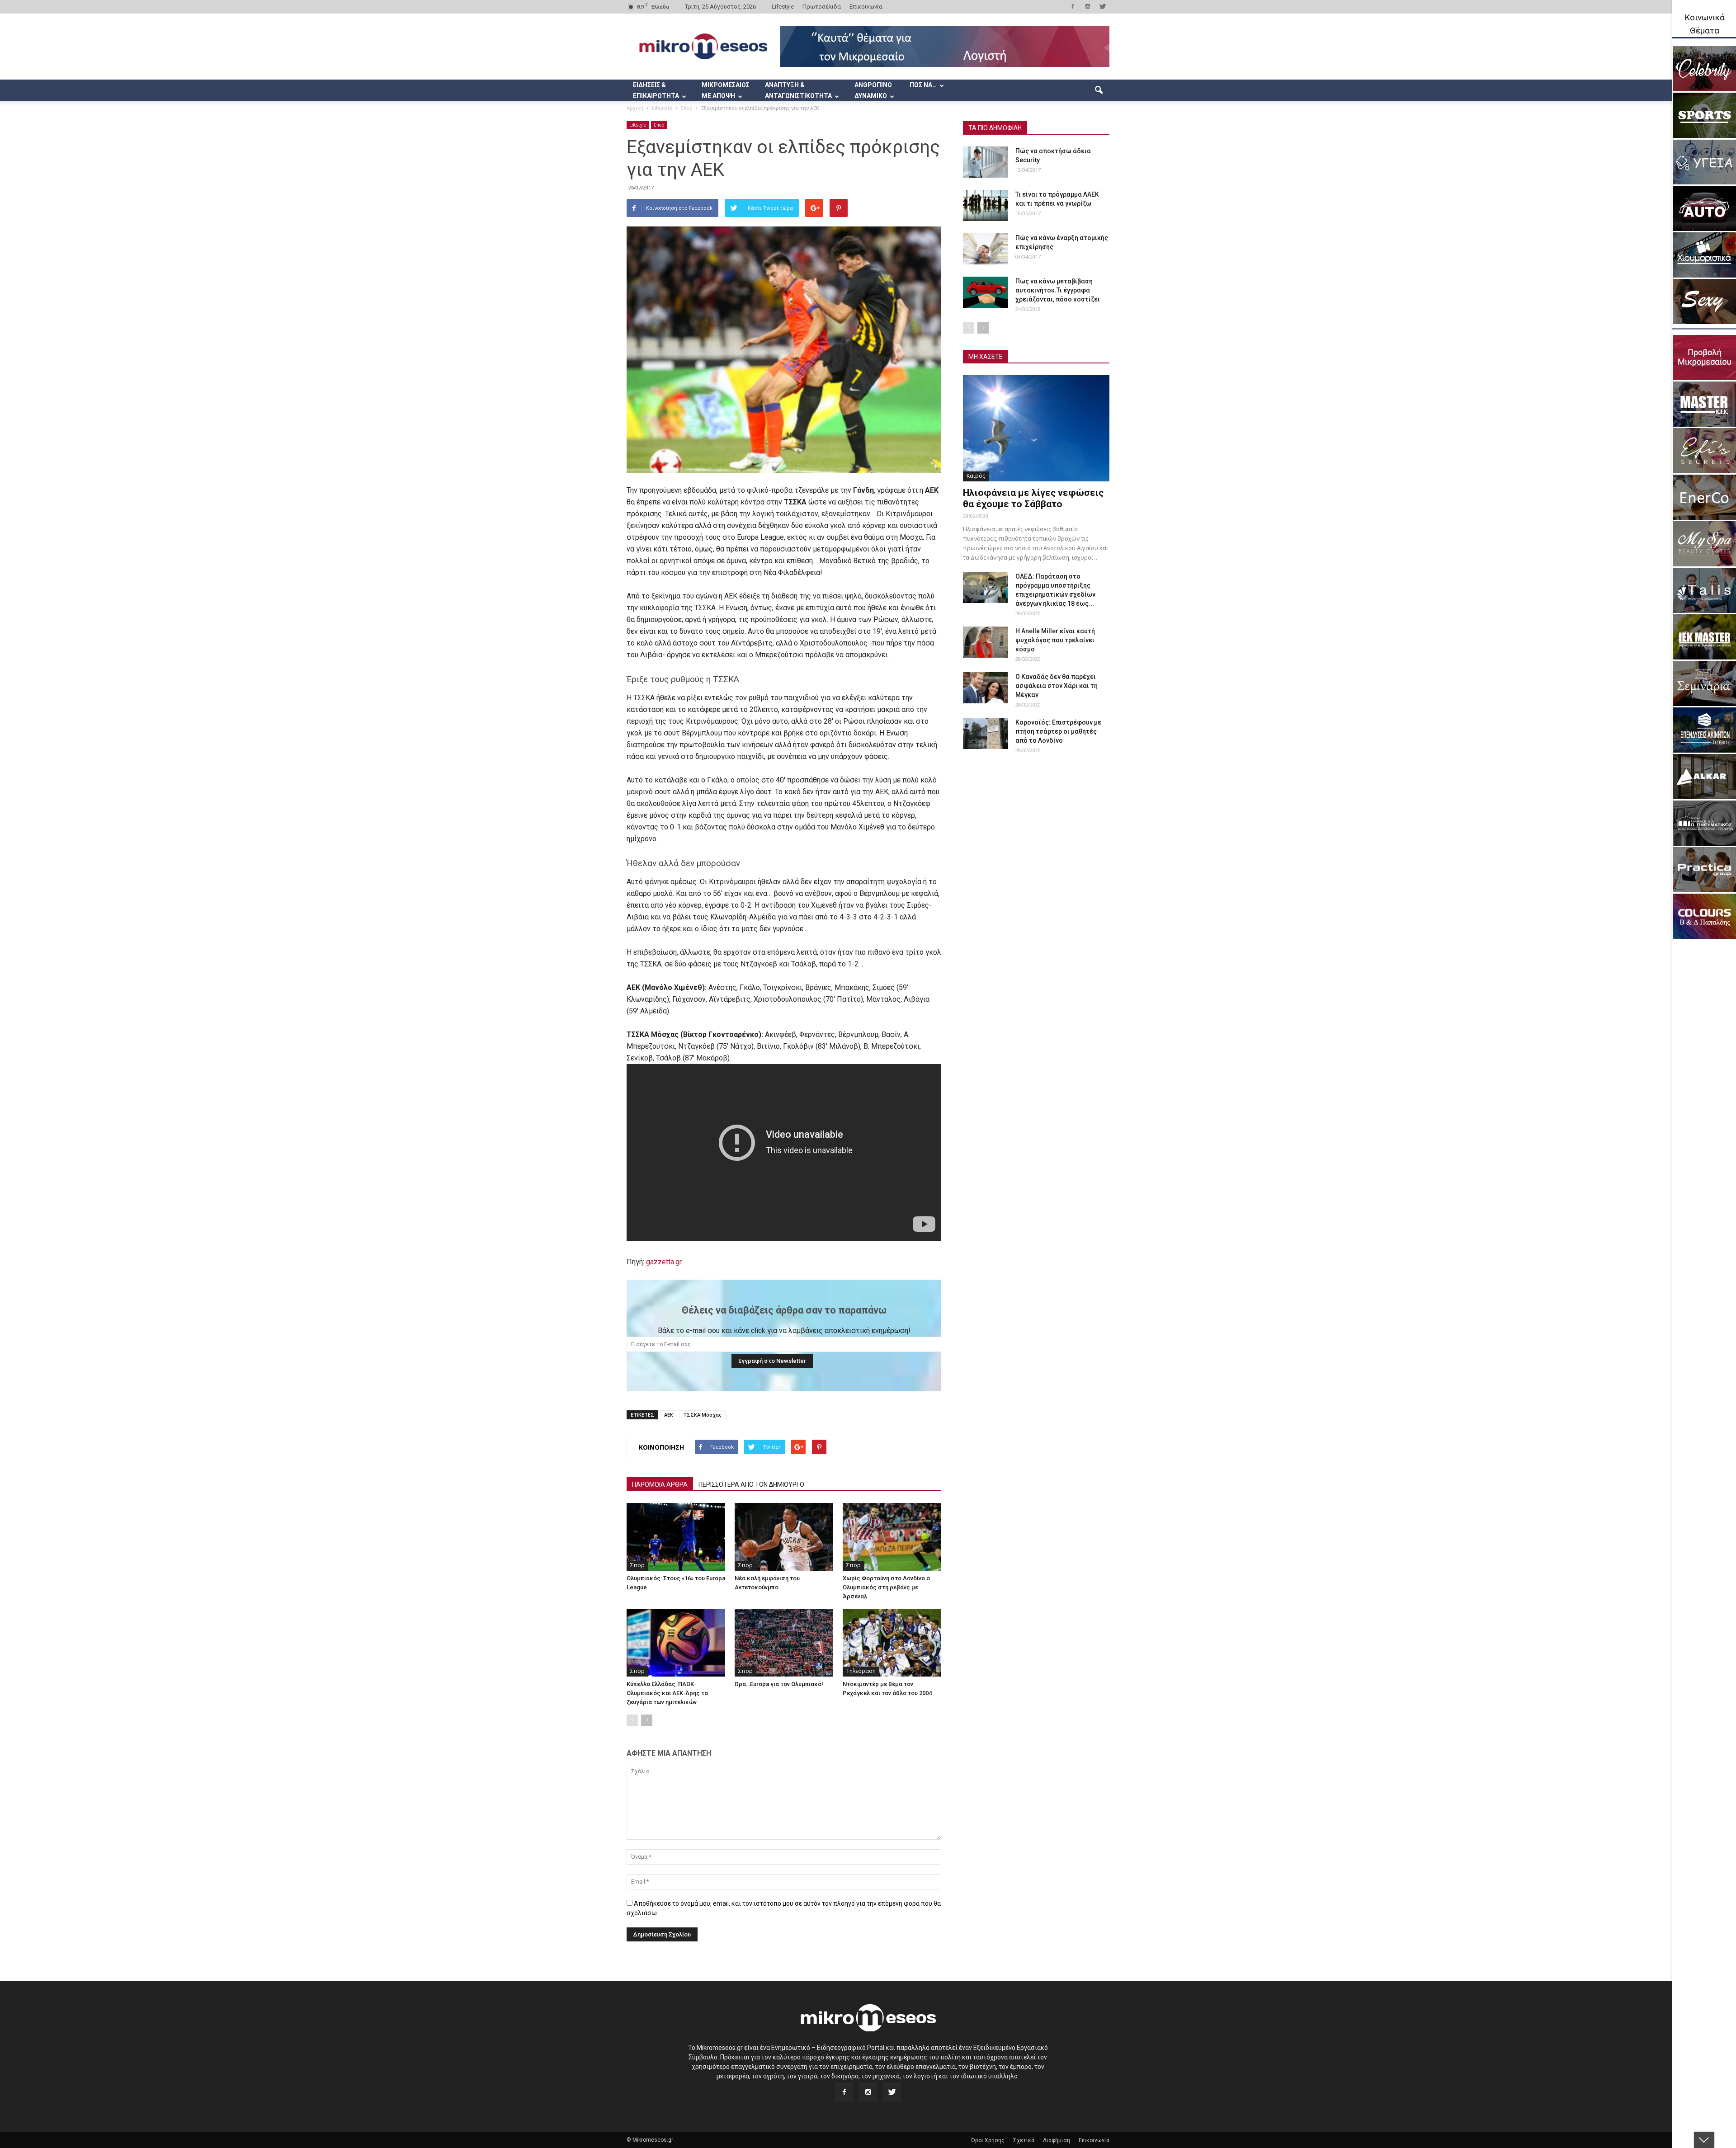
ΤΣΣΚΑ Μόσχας (702, 1415)
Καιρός (976, 476)
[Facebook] (1073, 6)
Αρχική (635, 108)
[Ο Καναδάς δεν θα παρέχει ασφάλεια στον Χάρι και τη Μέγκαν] (986, 688)
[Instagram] (1088, 6)
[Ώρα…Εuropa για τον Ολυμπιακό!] (784, 1643)
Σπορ (659, 125)
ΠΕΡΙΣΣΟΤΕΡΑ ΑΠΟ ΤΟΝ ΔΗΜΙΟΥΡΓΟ (751, 1484)
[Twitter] (1103, 6)
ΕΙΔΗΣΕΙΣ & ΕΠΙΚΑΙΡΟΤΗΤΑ (656, 90)
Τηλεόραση (861, 1671)
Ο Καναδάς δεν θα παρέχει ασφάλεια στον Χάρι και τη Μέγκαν (1057, 686)
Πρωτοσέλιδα (822, 7)
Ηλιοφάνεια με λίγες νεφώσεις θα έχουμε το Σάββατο (1033, 498)
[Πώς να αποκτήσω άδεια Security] (986, 162)
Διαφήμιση (1057, 2140)
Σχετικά (1024, 2140)
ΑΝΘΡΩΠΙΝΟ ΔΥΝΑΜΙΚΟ (873, 90)
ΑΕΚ (669, 1415)
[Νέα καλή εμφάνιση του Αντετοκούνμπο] (784, 1537)
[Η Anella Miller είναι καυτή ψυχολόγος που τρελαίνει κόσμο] (986, 642)
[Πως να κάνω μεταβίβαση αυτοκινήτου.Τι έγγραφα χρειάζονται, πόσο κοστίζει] (986, 292)
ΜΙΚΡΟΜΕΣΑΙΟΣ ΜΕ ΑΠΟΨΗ (726, 90)
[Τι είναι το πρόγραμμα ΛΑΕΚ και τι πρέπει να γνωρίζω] (986, 205)
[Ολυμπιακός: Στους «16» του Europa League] (676, 1537)
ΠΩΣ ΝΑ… (923, 85)
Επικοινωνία (866, 7)
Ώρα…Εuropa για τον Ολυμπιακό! (779, 1684)
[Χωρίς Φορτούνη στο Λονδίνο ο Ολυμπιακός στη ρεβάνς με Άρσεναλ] (892, 1537)
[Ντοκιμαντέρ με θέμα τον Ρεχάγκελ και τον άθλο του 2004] (892, 1643)
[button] (1099, 90)
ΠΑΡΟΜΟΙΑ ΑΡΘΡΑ (660, 1484)
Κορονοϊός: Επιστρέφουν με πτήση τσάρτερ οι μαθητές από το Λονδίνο (1058, 731)
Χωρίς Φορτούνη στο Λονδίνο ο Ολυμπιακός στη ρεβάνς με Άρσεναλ (886, 1587)
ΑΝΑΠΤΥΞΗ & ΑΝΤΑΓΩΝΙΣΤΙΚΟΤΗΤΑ (798, 90)
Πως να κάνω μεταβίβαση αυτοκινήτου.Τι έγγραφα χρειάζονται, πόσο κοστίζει (1058, 290)
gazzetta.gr (664, 1262)
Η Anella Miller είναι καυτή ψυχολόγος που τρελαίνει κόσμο (1055, 640)
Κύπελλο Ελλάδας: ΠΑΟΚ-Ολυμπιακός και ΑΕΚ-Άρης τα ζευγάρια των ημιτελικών (667, 1693)
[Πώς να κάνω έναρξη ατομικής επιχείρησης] (986, 249)
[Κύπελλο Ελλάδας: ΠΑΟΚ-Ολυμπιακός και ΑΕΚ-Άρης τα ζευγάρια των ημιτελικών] (676, 1643)
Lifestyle (783, 7)
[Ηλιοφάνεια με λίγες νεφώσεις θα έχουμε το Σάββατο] (1036, 428)
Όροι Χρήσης (988, 2140)
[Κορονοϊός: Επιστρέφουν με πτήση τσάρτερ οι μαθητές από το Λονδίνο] (986, 733)
